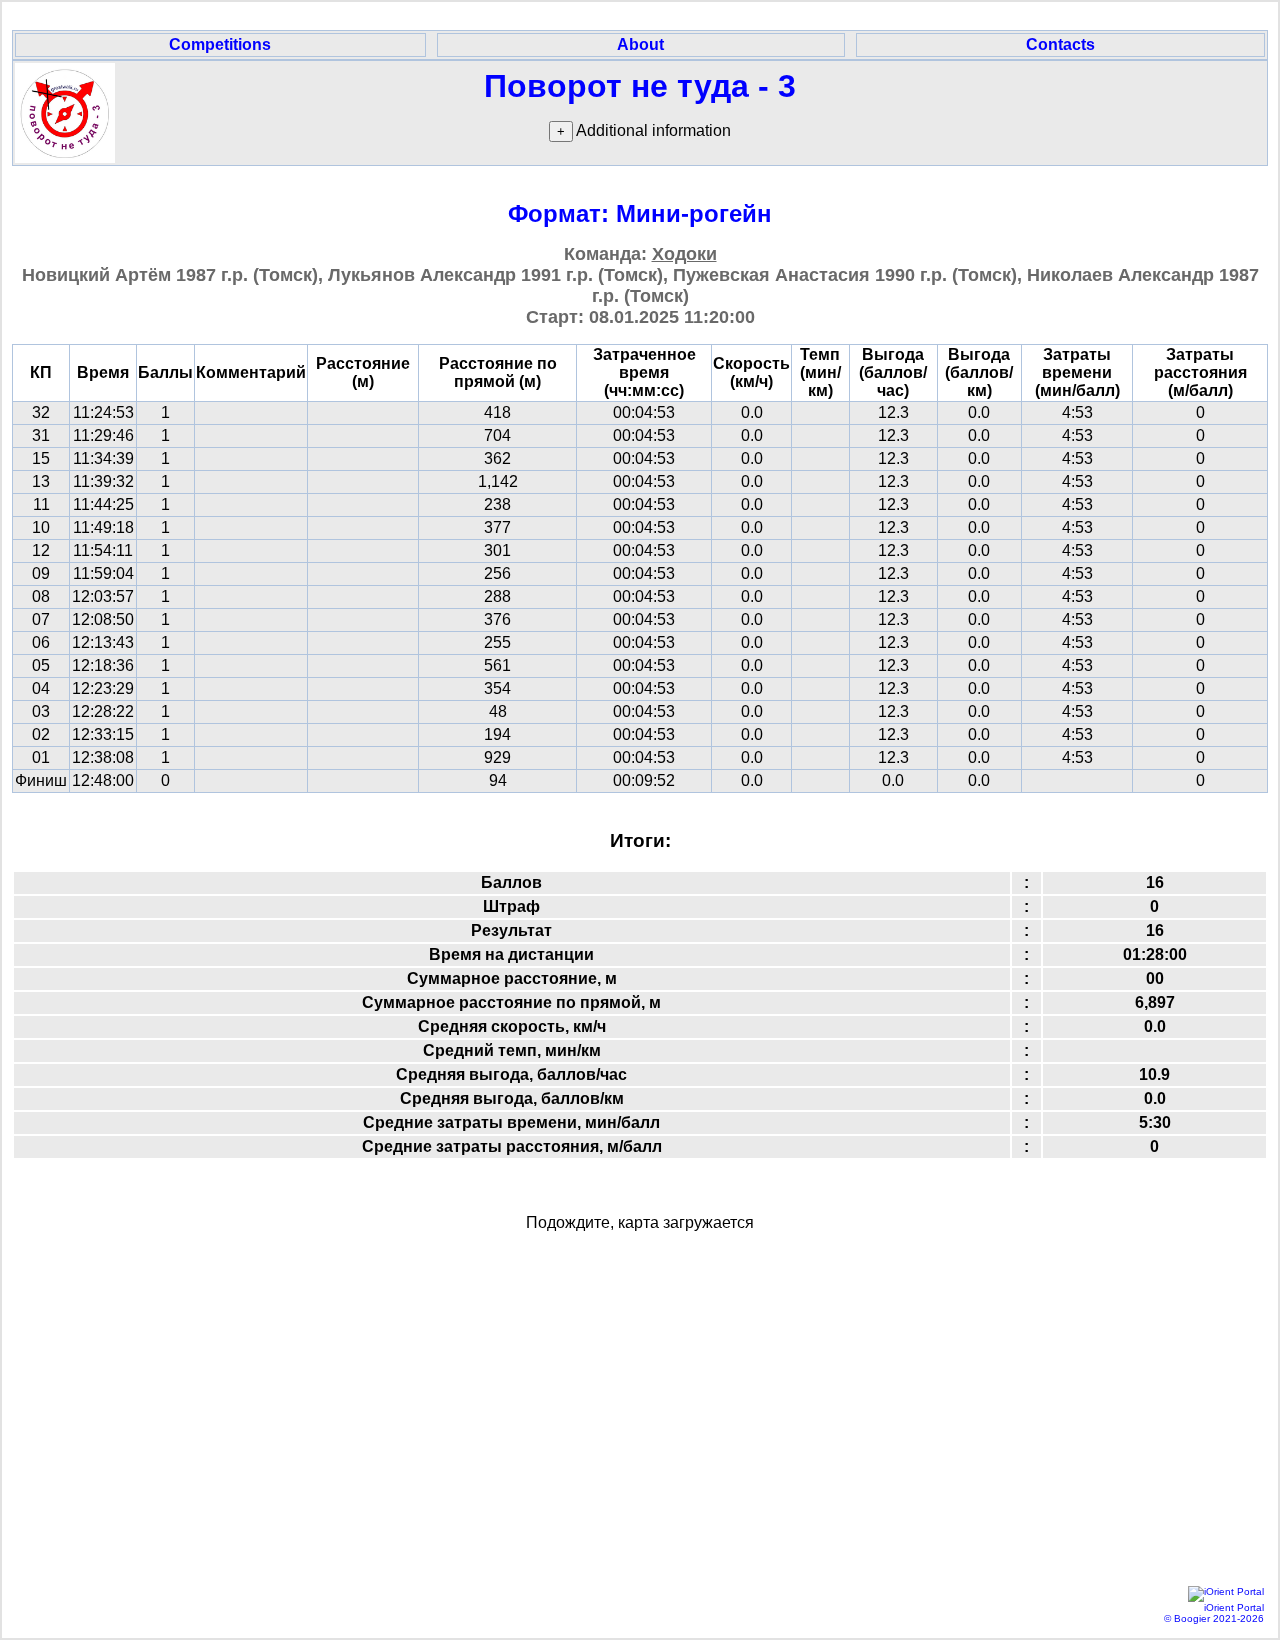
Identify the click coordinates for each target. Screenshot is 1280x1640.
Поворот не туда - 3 (640, 86)
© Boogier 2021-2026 (1214, 1618)
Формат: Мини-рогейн (640, 213)
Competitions (220, 44)
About (640, 44)
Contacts (1060, 44)
